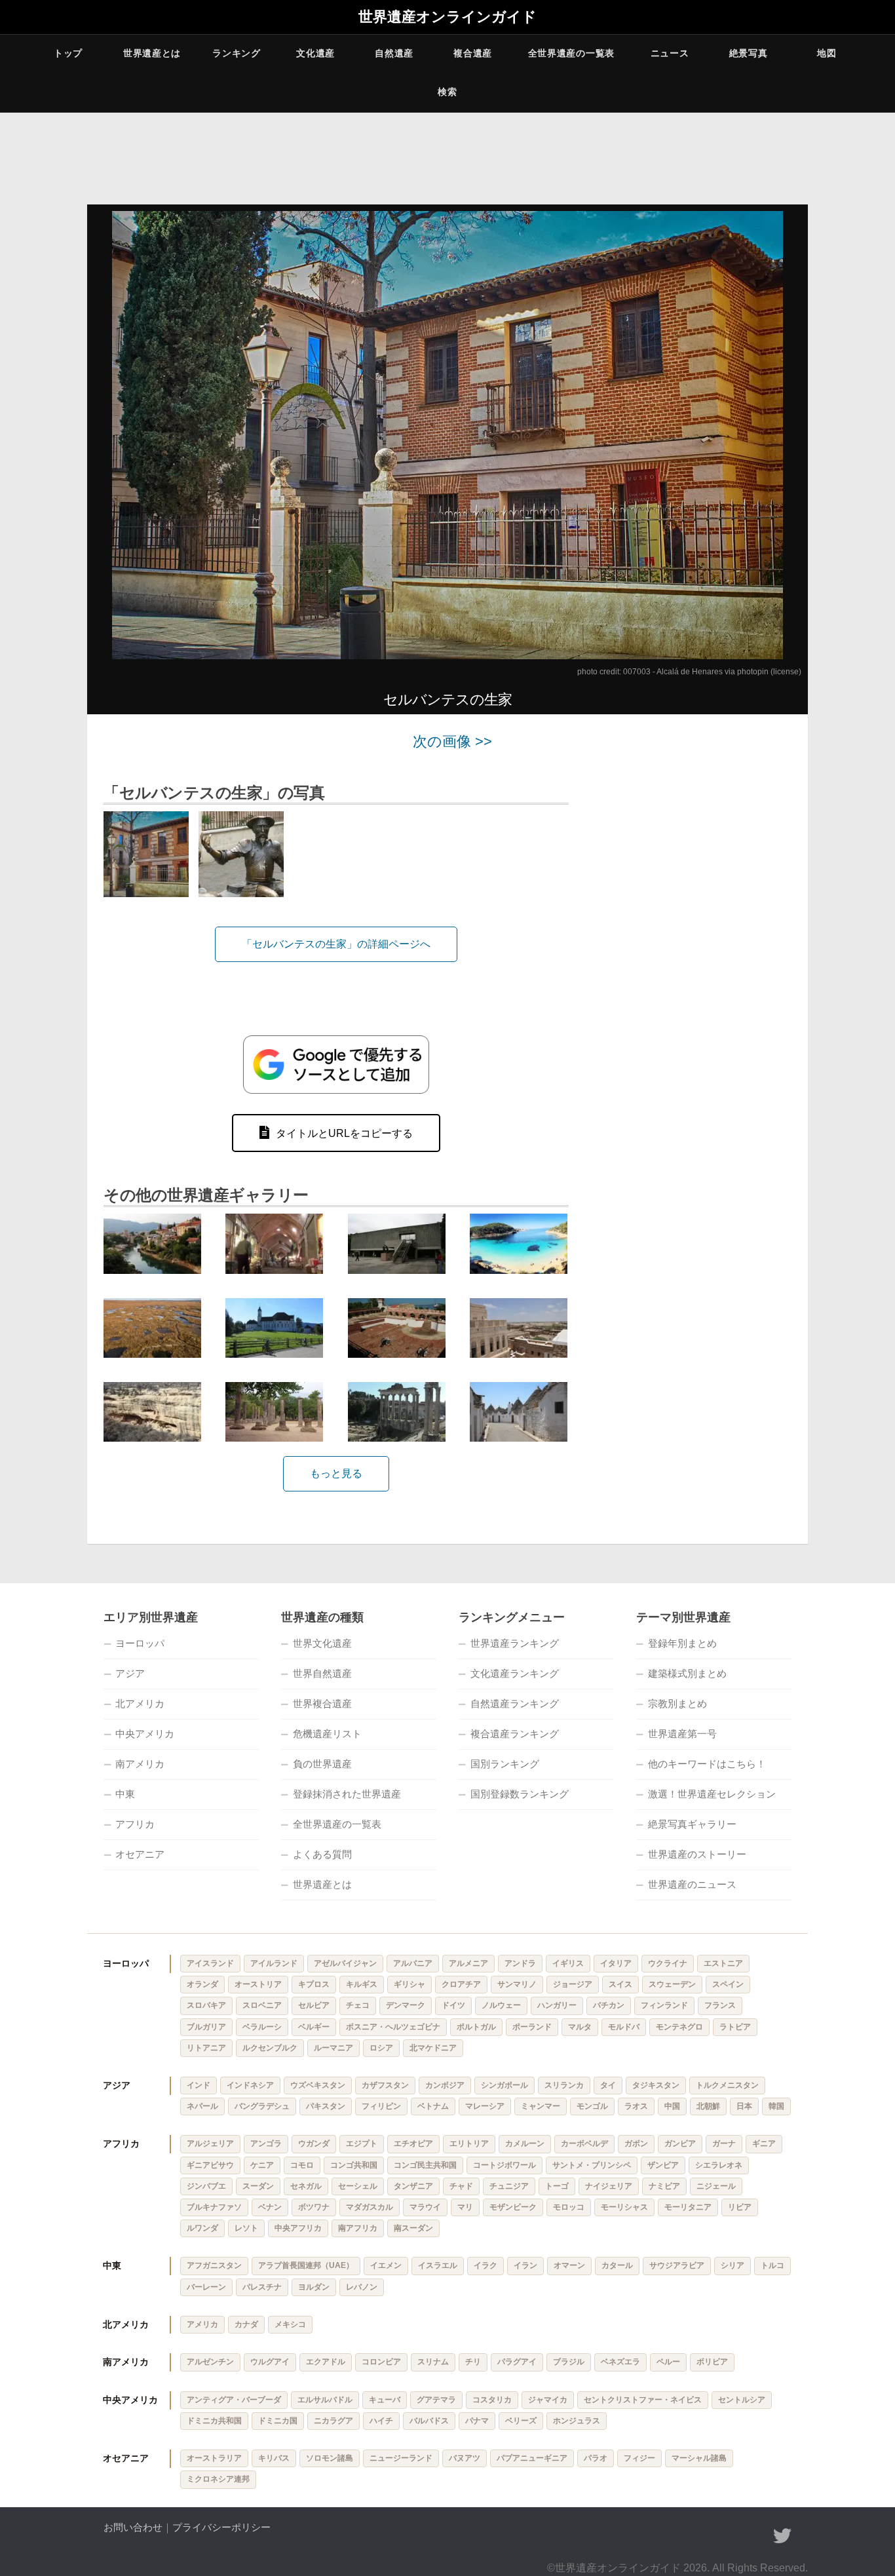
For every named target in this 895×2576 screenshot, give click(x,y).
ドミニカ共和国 (214, 2421)
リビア (740, 2207)
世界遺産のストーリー (697, 1854)
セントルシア (742, 2400)
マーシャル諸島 (699, 2458)
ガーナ (724, 2143)
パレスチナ (262, 2287)
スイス (620, 1984)
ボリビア (712, 2362)
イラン (525, 2265)
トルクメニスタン (727, 2085)
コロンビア (381, 2362)
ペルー (668, 2362)
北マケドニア (433, 2048)
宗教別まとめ (677, 1703)
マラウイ (425, 2207)
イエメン (386, 2265)
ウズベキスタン (318, 2085)
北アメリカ (140, 1703)
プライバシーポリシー (221, 2527)
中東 (125, 1794)
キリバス (274, 2458)
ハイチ (381, 2421)
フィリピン (381, 2106)
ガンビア (680, 2143)
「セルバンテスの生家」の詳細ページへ (336, 944)
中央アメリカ (145, 1734)
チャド (461, 2186)
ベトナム (433, 2106)
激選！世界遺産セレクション (712, 1794)
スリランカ (564, 2085)
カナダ (246, 2324)
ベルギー (314, 2027)
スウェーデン (672, 1984)
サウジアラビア (677, 2265)
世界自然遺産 (322, 1673)
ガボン (636, 2143)
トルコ (772, 2265)
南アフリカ (358, 2228)
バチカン (609, 2005)
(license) (786, 672)
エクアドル (326, 2362)
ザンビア (663, 2165)
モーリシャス (624, 2207)
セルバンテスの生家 (447, 700)
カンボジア (445, 2085)
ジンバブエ (206, 2186)
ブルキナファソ (214, 2207)
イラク (486, 2265)
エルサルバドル (325, 2400)
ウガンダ (314, 2143)
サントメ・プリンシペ (592, 2165)
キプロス (314, 1984)
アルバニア (413, 1963)
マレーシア (485, 2106)
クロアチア (461, 1984)
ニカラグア (333, 2421)
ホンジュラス (577, 2421)
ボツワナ (314, 2207)
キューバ (385, 2400)
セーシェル (358, 2186)
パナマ (477, 2421)
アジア (130, 1673)
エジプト (362, 2143)
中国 (672, 2106)
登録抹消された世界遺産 (347, 1794)
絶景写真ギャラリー (692, 1824)
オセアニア (140, 1854)
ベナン (270, 2207)
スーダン (258, 2186)
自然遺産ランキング (515, 1703)
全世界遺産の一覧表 (571, 53)
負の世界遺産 (322, 1764)
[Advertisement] (696, 931)
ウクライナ (668, 1963)
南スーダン (413, 2228)
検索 (447, 92)
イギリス (568, 1963)
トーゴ (557, 2186)
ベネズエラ (620, 2362)
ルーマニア (333, 2048)
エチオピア (413, 2143)
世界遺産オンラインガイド (447, 17)
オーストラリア (214, 2458)
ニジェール (716, 2186)
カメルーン (525, 2143)
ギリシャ (409, 1984)
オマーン (569, 2265)
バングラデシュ (262, 2106)
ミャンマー (541, 2106)
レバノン (362, 2287)
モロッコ (569, 2207)
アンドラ (520, 1963)
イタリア (616, 1963)
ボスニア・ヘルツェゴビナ (393, 2027)
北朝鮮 (708, 2106)
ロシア (381, 2048)
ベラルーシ (262, 2027)
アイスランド (210, 1963)
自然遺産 (394, 53)
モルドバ (624, 2027)
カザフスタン (385, 2085)
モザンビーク (513, 2207)
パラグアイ (517, 2362)
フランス (720, 2005)
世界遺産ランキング (515, 1643)
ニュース (670, 53)
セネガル (306, 2186)
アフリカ (135, 1824)
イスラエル (438, 2265)
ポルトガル (476, 2027)
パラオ (596, 2458)
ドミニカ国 (278, 2421)
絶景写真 (749, 53)
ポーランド (532, 2027)
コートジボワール (505, 2165)
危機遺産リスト (327, 1734)
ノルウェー (501, 2005)
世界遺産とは (152, 53)
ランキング (237, 53)
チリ (473, 2362)
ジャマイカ (548, 2400)
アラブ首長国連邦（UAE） (306, 2265)
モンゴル (592, 2106)
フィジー (639, 2458)
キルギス (362, 1984)
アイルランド (274, 1963)
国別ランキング (505, 1764)
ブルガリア (206, 2027)
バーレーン (206, 2287)
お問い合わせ (133, 2527)
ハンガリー (557, 2005)
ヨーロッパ (140, 1643)
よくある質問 (322, 1854)
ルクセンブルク (270, 2048)
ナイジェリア (609, 2186)
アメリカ (202, 2324)
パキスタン (326, 2106)
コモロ (302, 2165)
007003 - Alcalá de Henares (673, 672)
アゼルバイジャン (345, 1963)
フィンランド (664, 2005)
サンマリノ (517, 1984)
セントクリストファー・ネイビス (643, 2400)
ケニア (262, 2165)
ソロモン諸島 (330, 2458)
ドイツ (453, 2005)
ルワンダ (202, 2228)
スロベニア (262, 2005)
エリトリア (469, 2143)
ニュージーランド (401, 2458)
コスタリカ (492, 2400)
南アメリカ (140, 1764)
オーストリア (258, 1984)
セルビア (314, 2005)
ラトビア (735, 2027)
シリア (733, 2265)
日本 (744, 2106)
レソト (246, 2228)
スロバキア (206, 2005)
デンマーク (406, 2005)
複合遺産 (473, 53)
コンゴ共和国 (354, 2165)
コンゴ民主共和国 (425, 2165)
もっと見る (336, 1473)
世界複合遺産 (322, 1703)
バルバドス (429, 2421)
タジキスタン (656, 2085)
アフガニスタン (214, 2265)
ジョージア (573, 1984)
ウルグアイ (270, 2362)
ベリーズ (521, 2421)
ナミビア (664, 2186)
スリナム (433, 2362)
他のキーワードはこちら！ (707, 1764)
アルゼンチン (210, 2362)
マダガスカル (370, 2207)
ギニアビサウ (210, 2165)
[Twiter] (782, 2536)
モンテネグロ (679, 2027)
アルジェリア (210, 2143)
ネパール (202, 2106)
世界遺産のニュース (692, 1884)
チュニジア (509, 2186)
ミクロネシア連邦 (218, 2479)
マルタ (580, 2027)
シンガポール (505, 2085)
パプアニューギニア (532, 2458)
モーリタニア (688, 2207)
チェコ (358, 2005)
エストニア (723, 1963)
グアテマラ (436, 2400)
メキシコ (290, 2324)
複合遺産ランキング (515, 1734)
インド (199, 2085)
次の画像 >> (452, 741)
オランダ (202, 1984)
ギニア (764, 2143)
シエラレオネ (719, 2165)
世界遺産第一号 (682, 1734)
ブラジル (569, 2362)
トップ (68, 53)
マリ (465, 2207)
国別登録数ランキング (520, 1794)
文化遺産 (315, 53)
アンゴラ (266, 2143)
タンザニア (413, 2186)
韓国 (776, 2106)
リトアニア (206, 2048)
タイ (608, 2085)
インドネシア (250, 2085)
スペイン (728, 1984)
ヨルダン (314, 2287)
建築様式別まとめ (687, 1673)
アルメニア (468, 1963)
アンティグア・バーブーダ (234, 2400)
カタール (617, 2265)
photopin (753, 672)
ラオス (636, 2106)
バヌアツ (465, 2458)
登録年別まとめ (682, 1643)
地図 (827, 53)
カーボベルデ (584, 2143)
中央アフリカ (298, 2228)
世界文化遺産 (322, 1643)
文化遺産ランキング (515, 1673)
